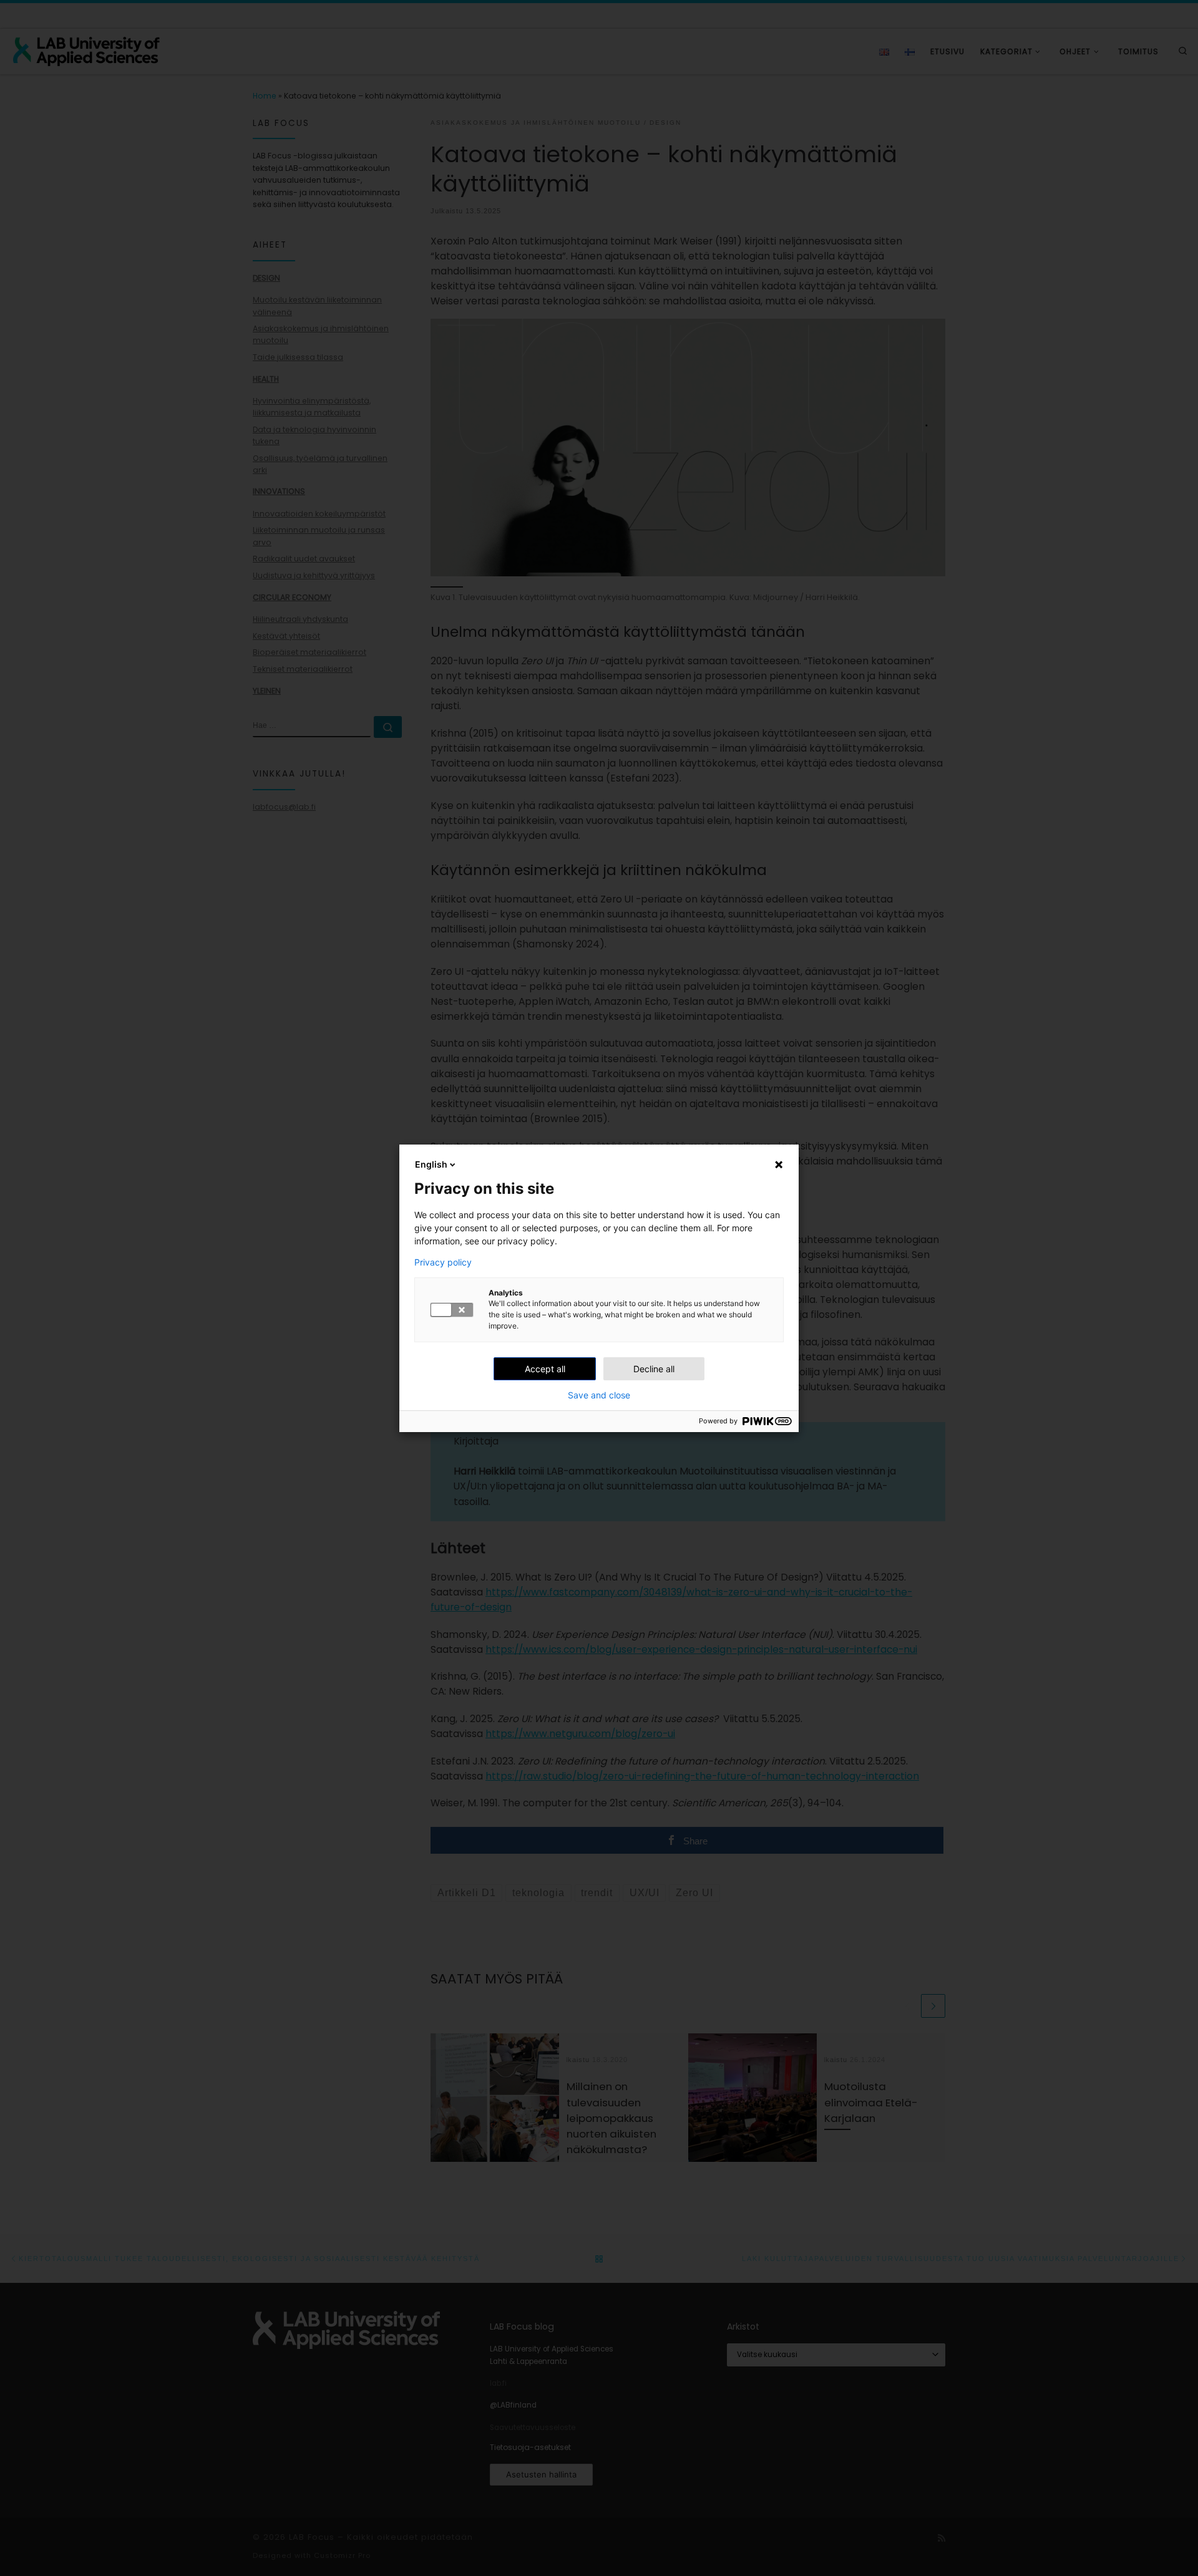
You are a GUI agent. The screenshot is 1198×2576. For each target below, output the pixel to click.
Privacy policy (443, 1262)
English (431, 1164)
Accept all (545, 1369)
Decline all (654, 1369)
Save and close (599, 1395)
